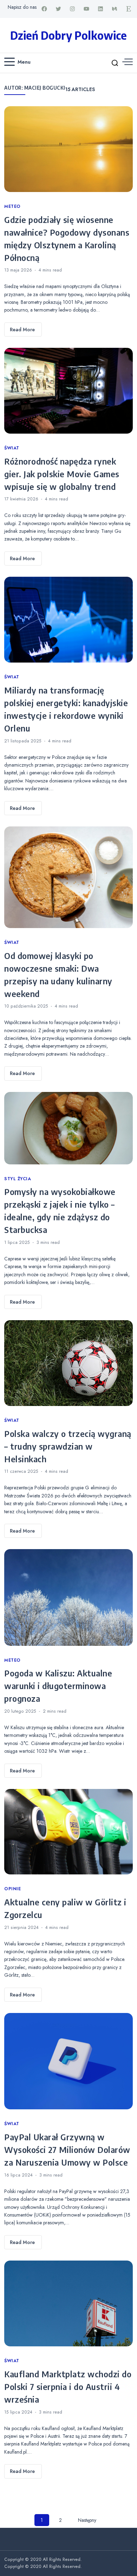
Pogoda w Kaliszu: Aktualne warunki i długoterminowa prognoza (58, 1686)
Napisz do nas (22, 7)
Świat (12, 448)
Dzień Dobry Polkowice (68, 35)
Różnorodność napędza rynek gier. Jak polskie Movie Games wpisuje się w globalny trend (62, 474)
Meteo (12, 206)
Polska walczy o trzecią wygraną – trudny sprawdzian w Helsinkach (68, 1446)
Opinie (12, 1889)
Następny (87, 2520)
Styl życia (18, 1179)
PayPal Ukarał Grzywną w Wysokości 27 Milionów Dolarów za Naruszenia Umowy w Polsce (67, 2149)
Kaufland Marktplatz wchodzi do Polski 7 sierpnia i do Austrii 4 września (68, 2386)
